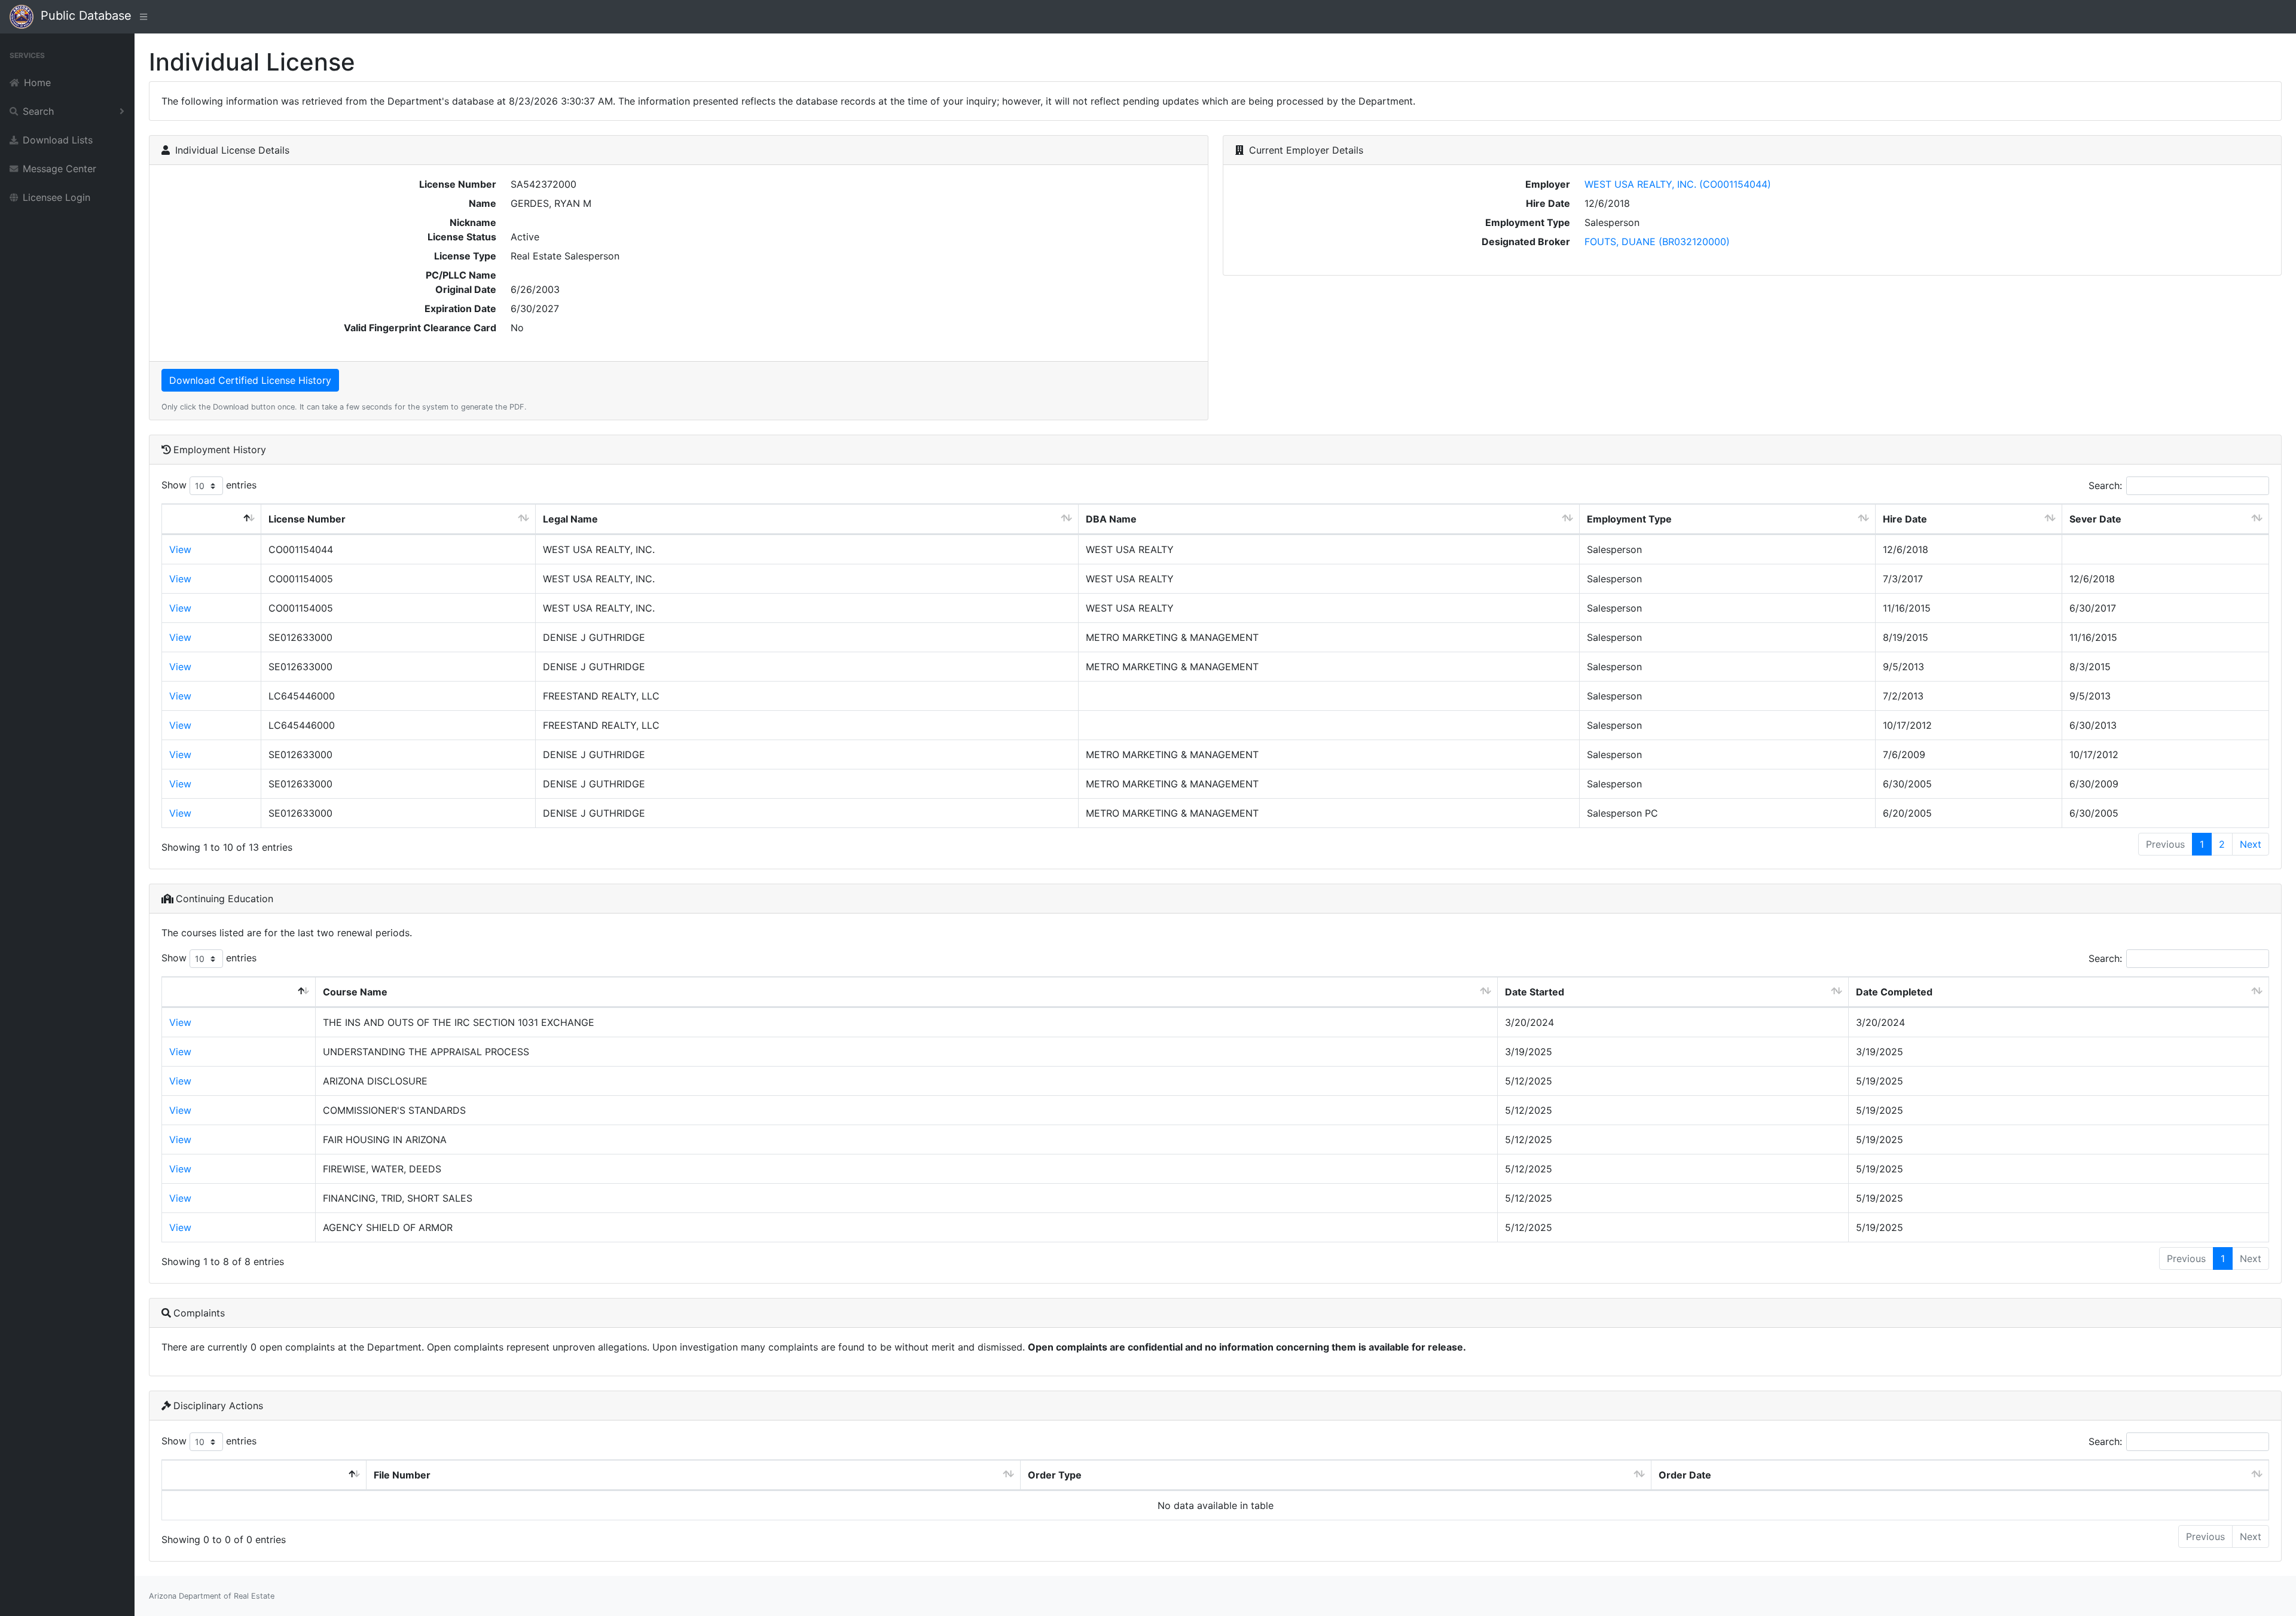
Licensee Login (57, 197)
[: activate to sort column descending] (212, 519)
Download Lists (58, 140)
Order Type (1055, 1475)
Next (2251, 844)
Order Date (1685, 1475)
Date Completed (1894, 992)
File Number (402, 1475)
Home (37, 83)
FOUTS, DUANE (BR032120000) (1657, 242)
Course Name (355, 992)
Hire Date (1905, 519)
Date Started (1535, 992)
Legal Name (570, 519)
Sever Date (2095, 519)
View (180, 549)
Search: (2105, 485)
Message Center (59, 169)
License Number (307, 519)
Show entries (209, 485)
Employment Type (1629, 519)
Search (38, 111)
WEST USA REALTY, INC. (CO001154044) (1678, 184)
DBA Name (1111, 519)
